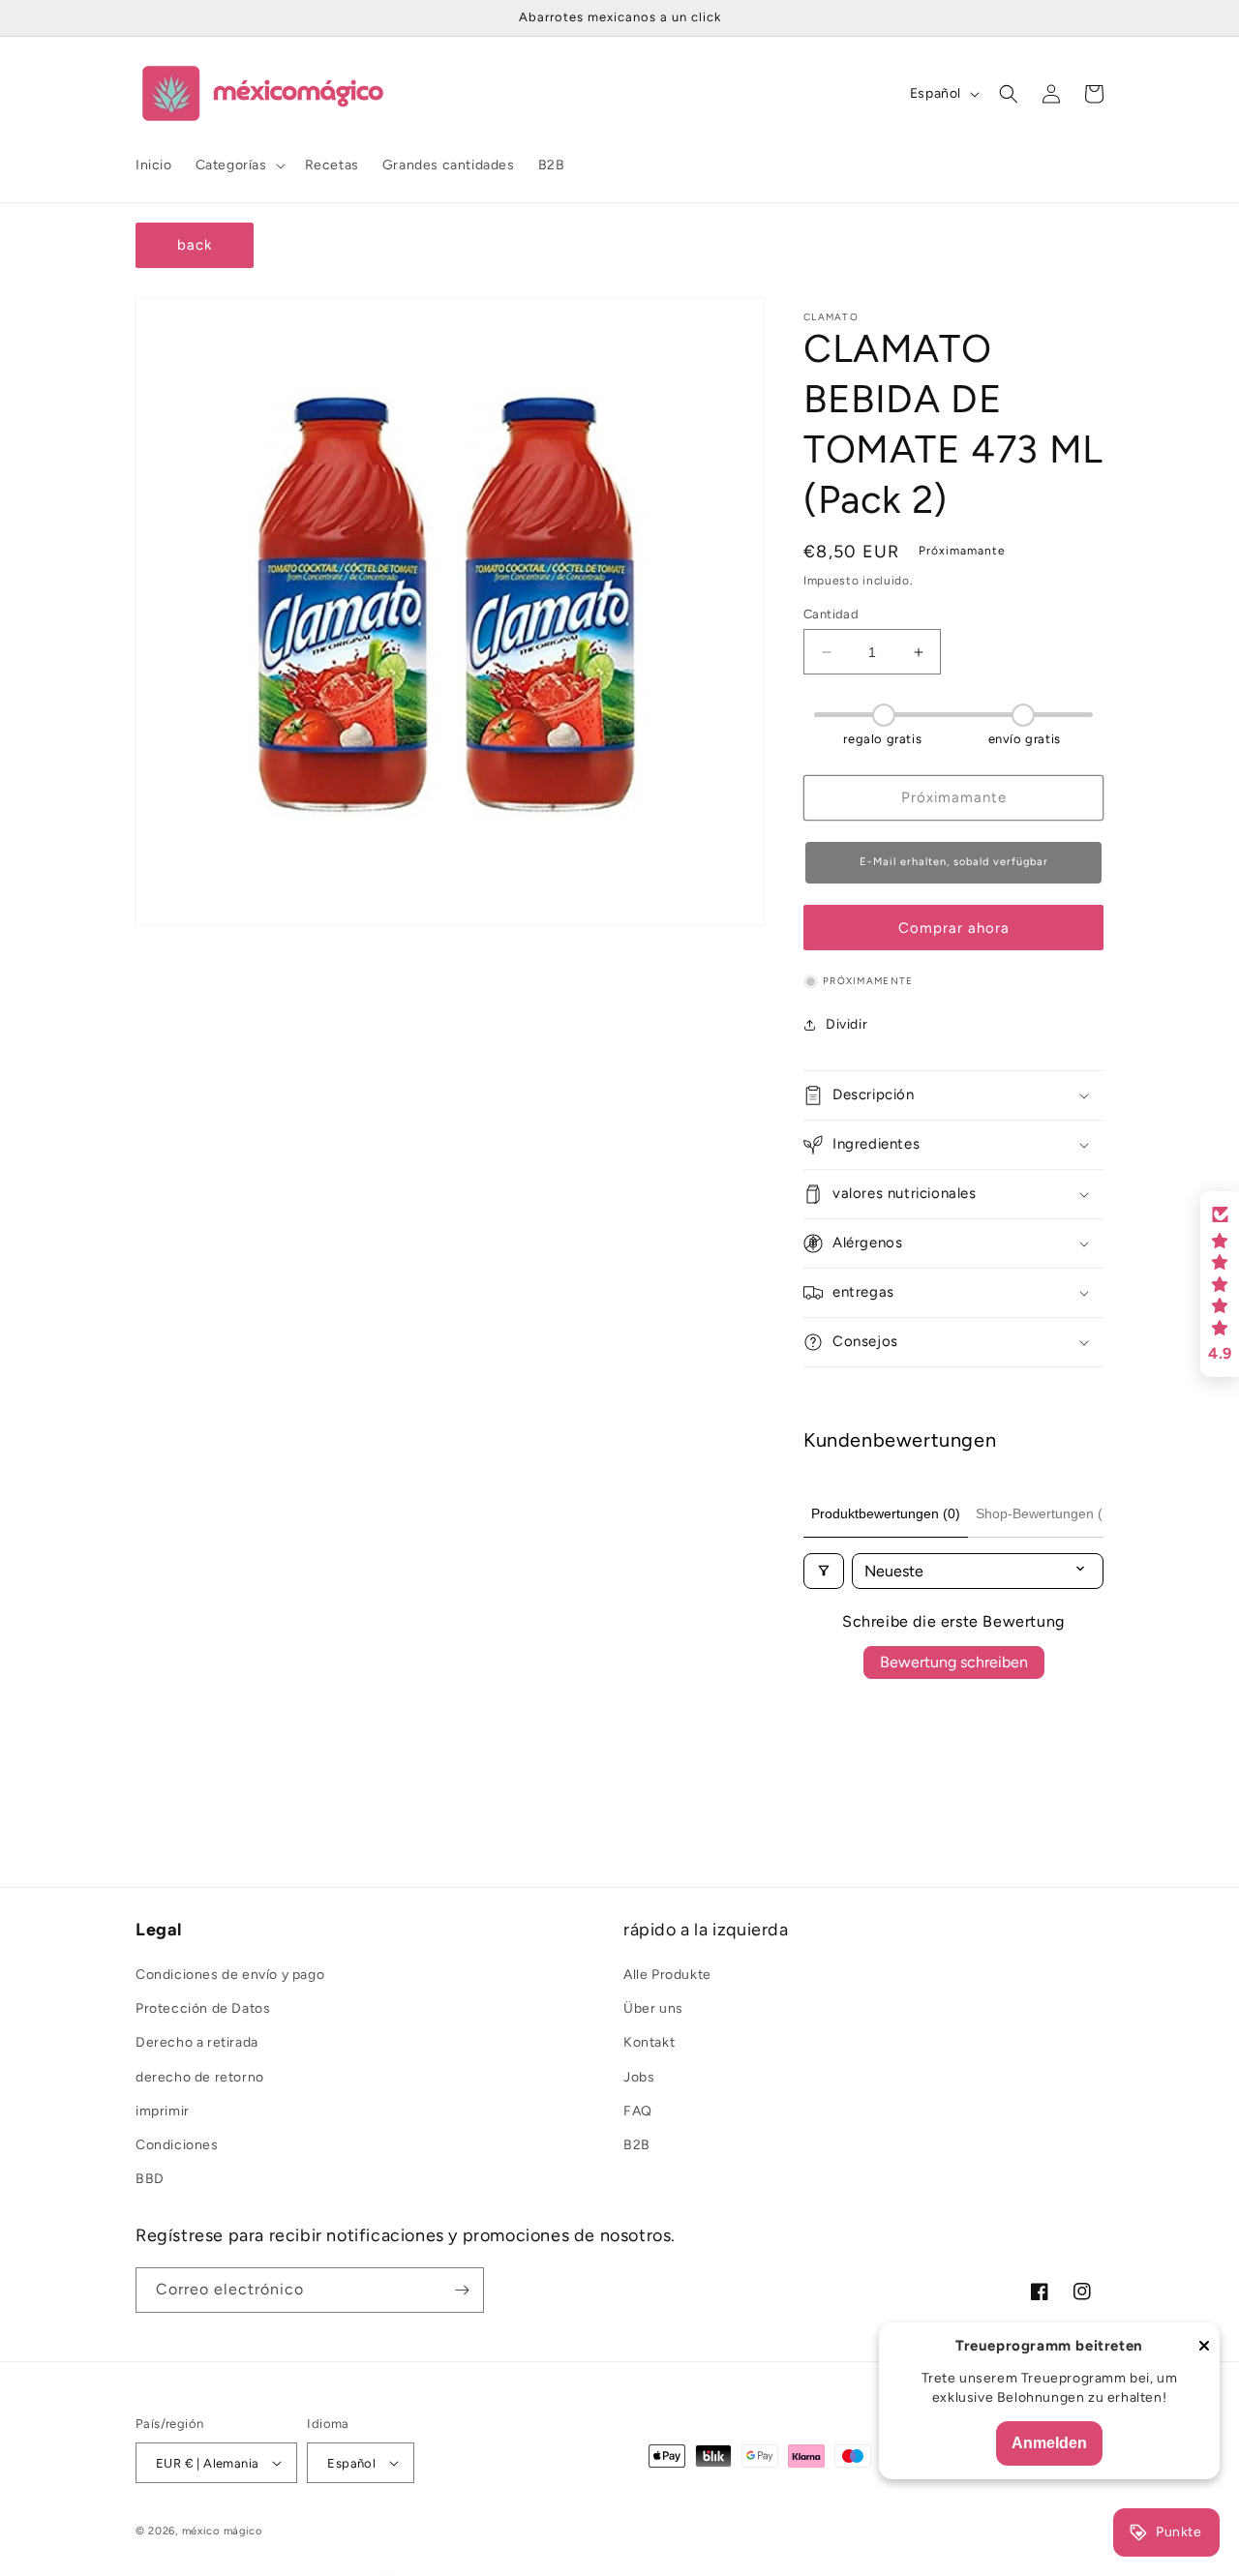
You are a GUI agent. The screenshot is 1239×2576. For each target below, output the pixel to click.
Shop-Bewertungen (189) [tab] (1053, 1513)
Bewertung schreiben (954, 1662)
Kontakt (649, 2042)
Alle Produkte (667, 1975)
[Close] (1204, 2347)
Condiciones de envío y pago (230, 1975)
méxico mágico (222, 2531)
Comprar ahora (954, 928)
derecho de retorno (200, 2077)
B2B (637, 2145)
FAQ (638, 2111)
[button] (239, 165)
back (195, 245)
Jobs (639, 2077)
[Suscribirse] (462, 2290)
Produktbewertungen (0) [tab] (886, 1513)
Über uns (653, 2008)
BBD (150, 2179)
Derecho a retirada (197, 2042)
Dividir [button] (846, 1024)
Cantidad (831, 614)
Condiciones (177, 2145)
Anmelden (1049, 2443)
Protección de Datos (203, 2008)
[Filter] (824, 1571)
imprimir (163, 2111)
